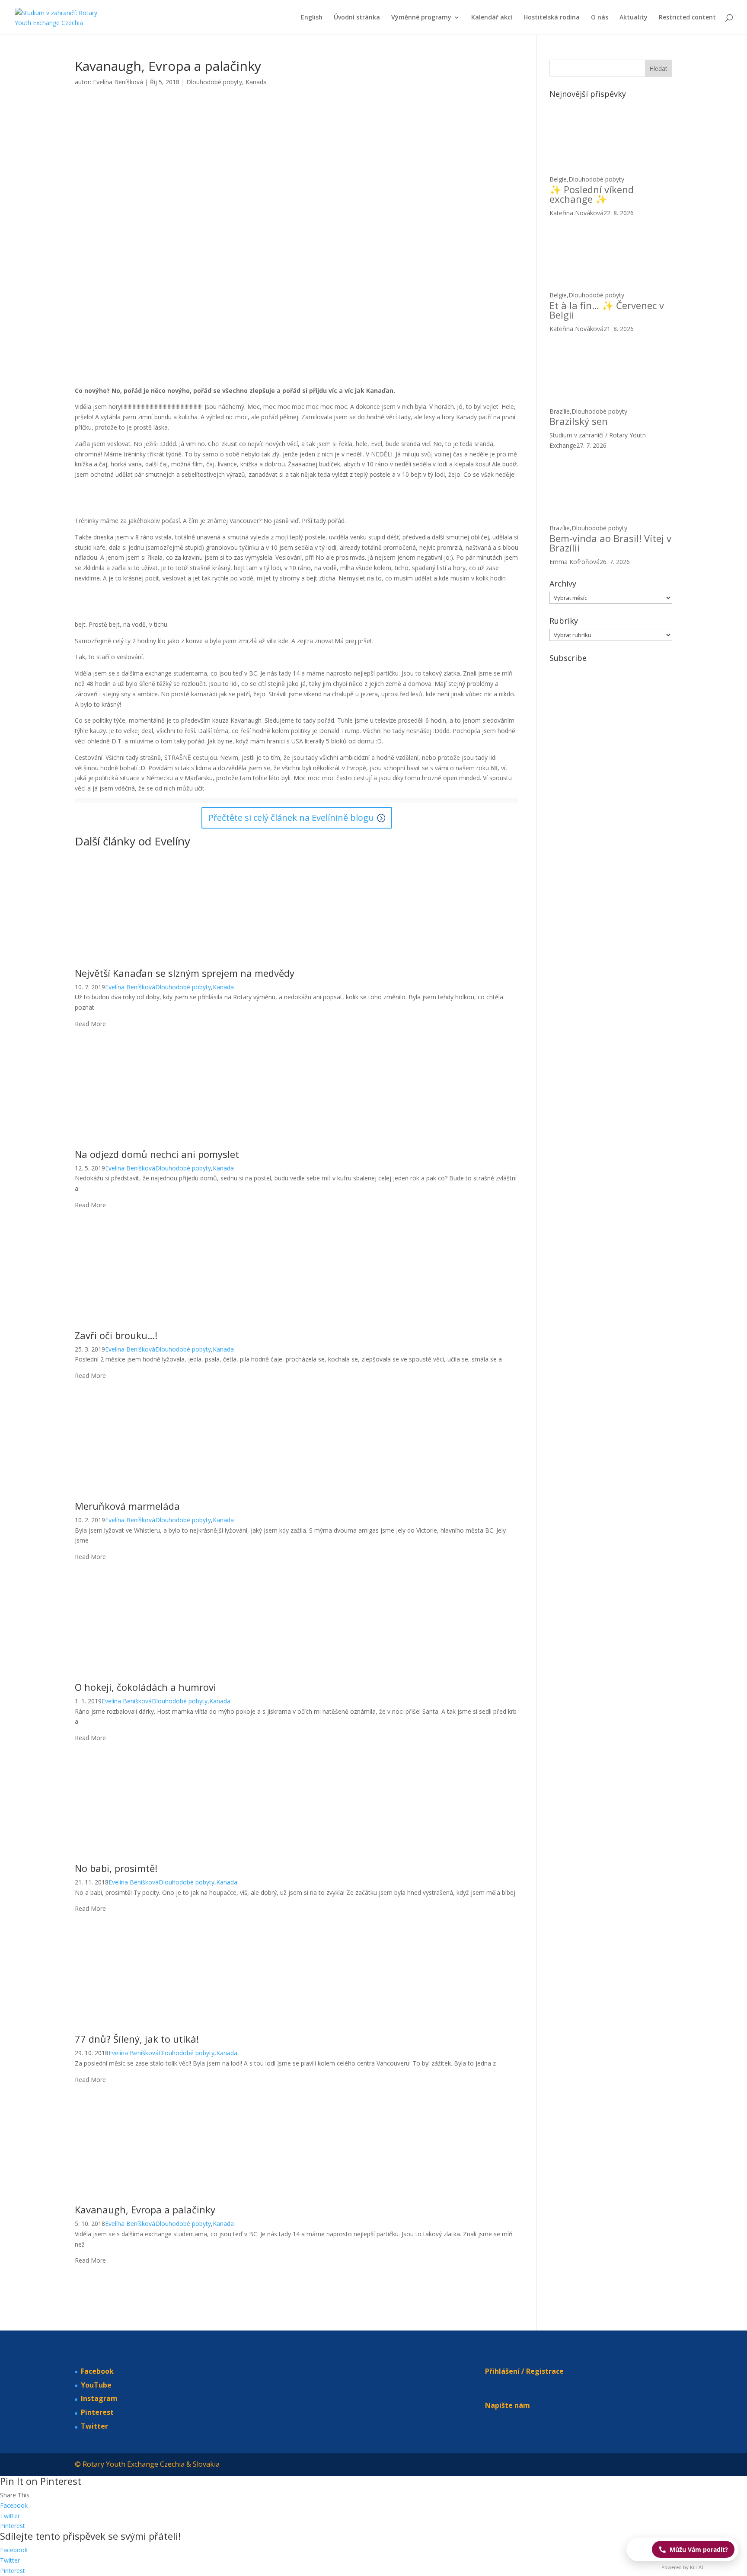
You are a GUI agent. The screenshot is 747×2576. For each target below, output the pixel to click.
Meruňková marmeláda (127, 1506)
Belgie (558, 179)
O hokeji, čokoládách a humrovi (145, 1687)
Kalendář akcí (492, 18)
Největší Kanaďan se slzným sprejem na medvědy (185, 973)
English (312, 18)
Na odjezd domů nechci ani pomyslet (157, 1154)
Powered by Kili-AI (682, 2567)
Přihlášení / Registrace (524, 2371)
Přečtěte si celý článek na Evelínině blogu (291, 818)
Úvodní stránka (357, 18)
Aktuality (634, 18)
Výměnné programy (421, 18)
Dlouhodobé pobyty (214, 82)
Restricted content (687, 18)
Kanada (256, 82)
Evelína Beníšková (118, 82)
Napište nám (508, 2405)
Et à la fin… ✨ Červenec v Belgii (607, 310)
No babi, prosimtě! (116, 1868)
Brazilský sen (579, 421)
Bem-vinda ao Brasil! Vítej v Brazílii (610, 543)
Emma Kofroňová (575, 562)
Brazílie (560, 411)
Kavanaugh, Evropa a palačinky (145, 2209)
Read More (90, 1024)
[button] (682, 2549)
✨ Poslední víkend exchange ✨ (592, 194)
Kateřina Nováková (576, 213)
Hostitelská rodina (552, 18)
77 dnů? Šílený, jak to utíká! (137, 2039)
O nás (600, 18)
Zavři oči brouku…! (116, 1335)
